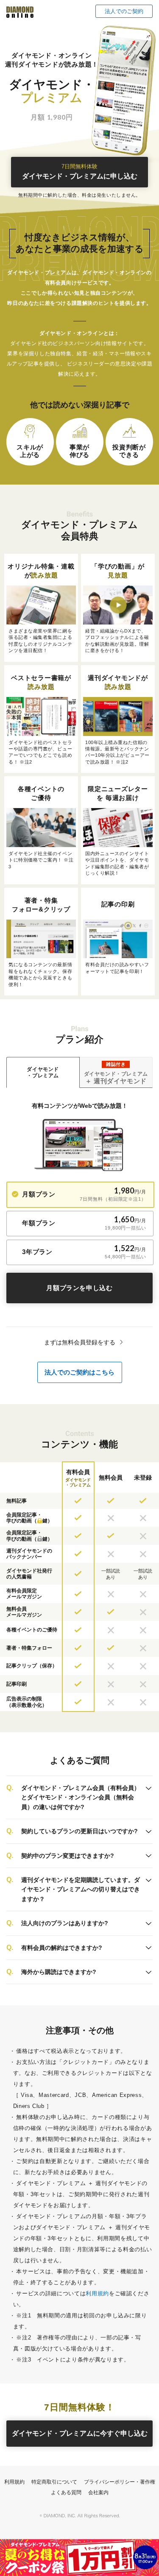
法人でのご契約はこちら (79, 1372)
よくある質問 (66, 2492)
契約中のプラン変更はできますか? (68, 1856)
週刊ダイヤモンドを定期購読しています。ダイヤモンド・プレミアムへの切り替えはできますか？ (81, 1889)
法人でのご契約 (124, 11)
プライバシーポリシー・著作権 (120, 2482)
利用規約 (97, 2293)
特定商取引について (54, 2482)
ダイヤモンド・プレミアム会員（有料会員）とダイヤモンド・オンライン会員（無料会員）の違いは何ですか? (81, 1797)
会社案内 (98, 2492)
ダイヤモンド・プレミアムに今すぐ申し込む (80, 2433)
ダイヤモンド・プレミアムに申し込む (80, 172)
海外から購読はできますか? (59, 1972)
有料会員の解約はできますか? (62, 1948)
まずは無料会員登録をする (80, 1342)
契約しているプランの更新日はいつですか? (79, 1831)
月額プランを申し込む (79, 1288)
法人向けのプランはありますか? (65, 1923)
